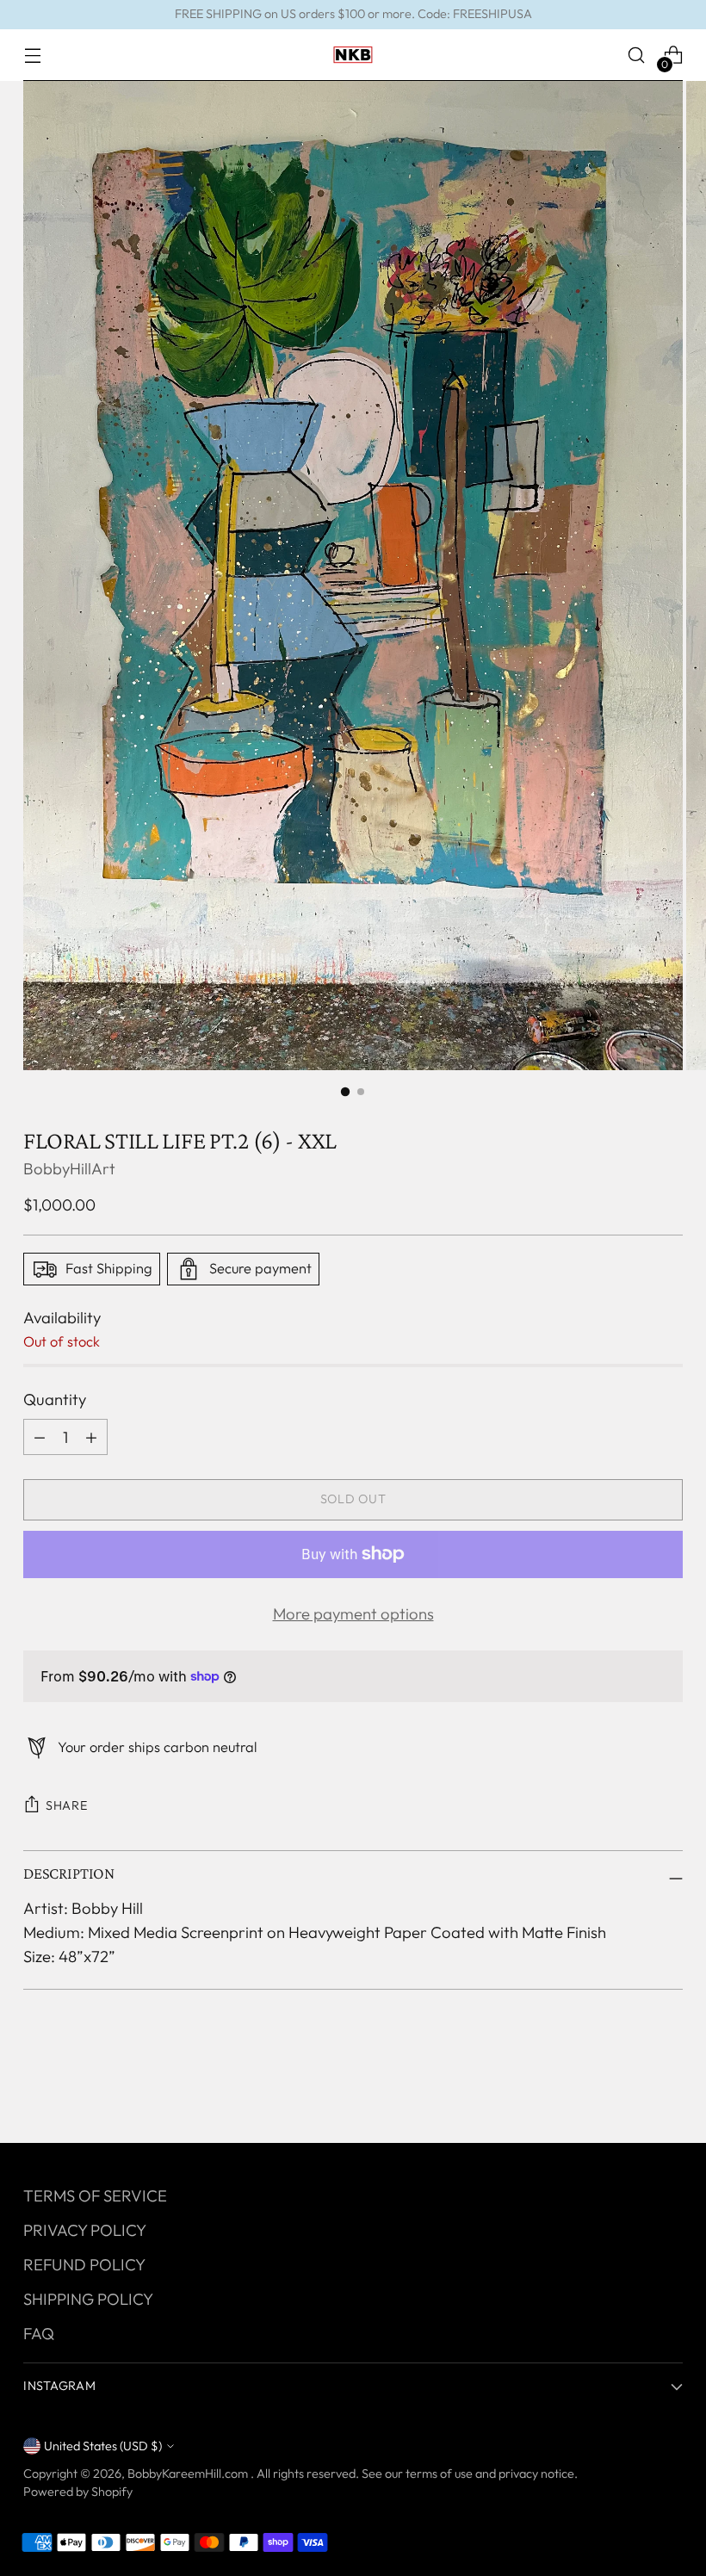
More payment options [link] (353, 1613)
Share (67, 1805)
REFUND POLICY (84, 2264)
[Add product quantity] (40, 1437)
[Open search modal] (637, 56)
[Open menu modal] (32, 56)
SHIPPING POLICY (88, 2299)
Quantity (55, 1399)
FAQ (39, 2333)
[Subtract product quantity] (91, 1437)
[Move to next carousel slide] (668, 2084)
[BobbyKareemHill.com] (353, 55)
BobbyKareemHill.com (189, 2474)
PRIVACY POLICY (85, 2230)
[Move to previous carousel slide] (629, 2084)
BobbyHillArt (69, 1168)
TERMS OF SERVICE (95, 2195)
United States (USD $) (103, 2446)
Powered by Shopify (78, 2492)
